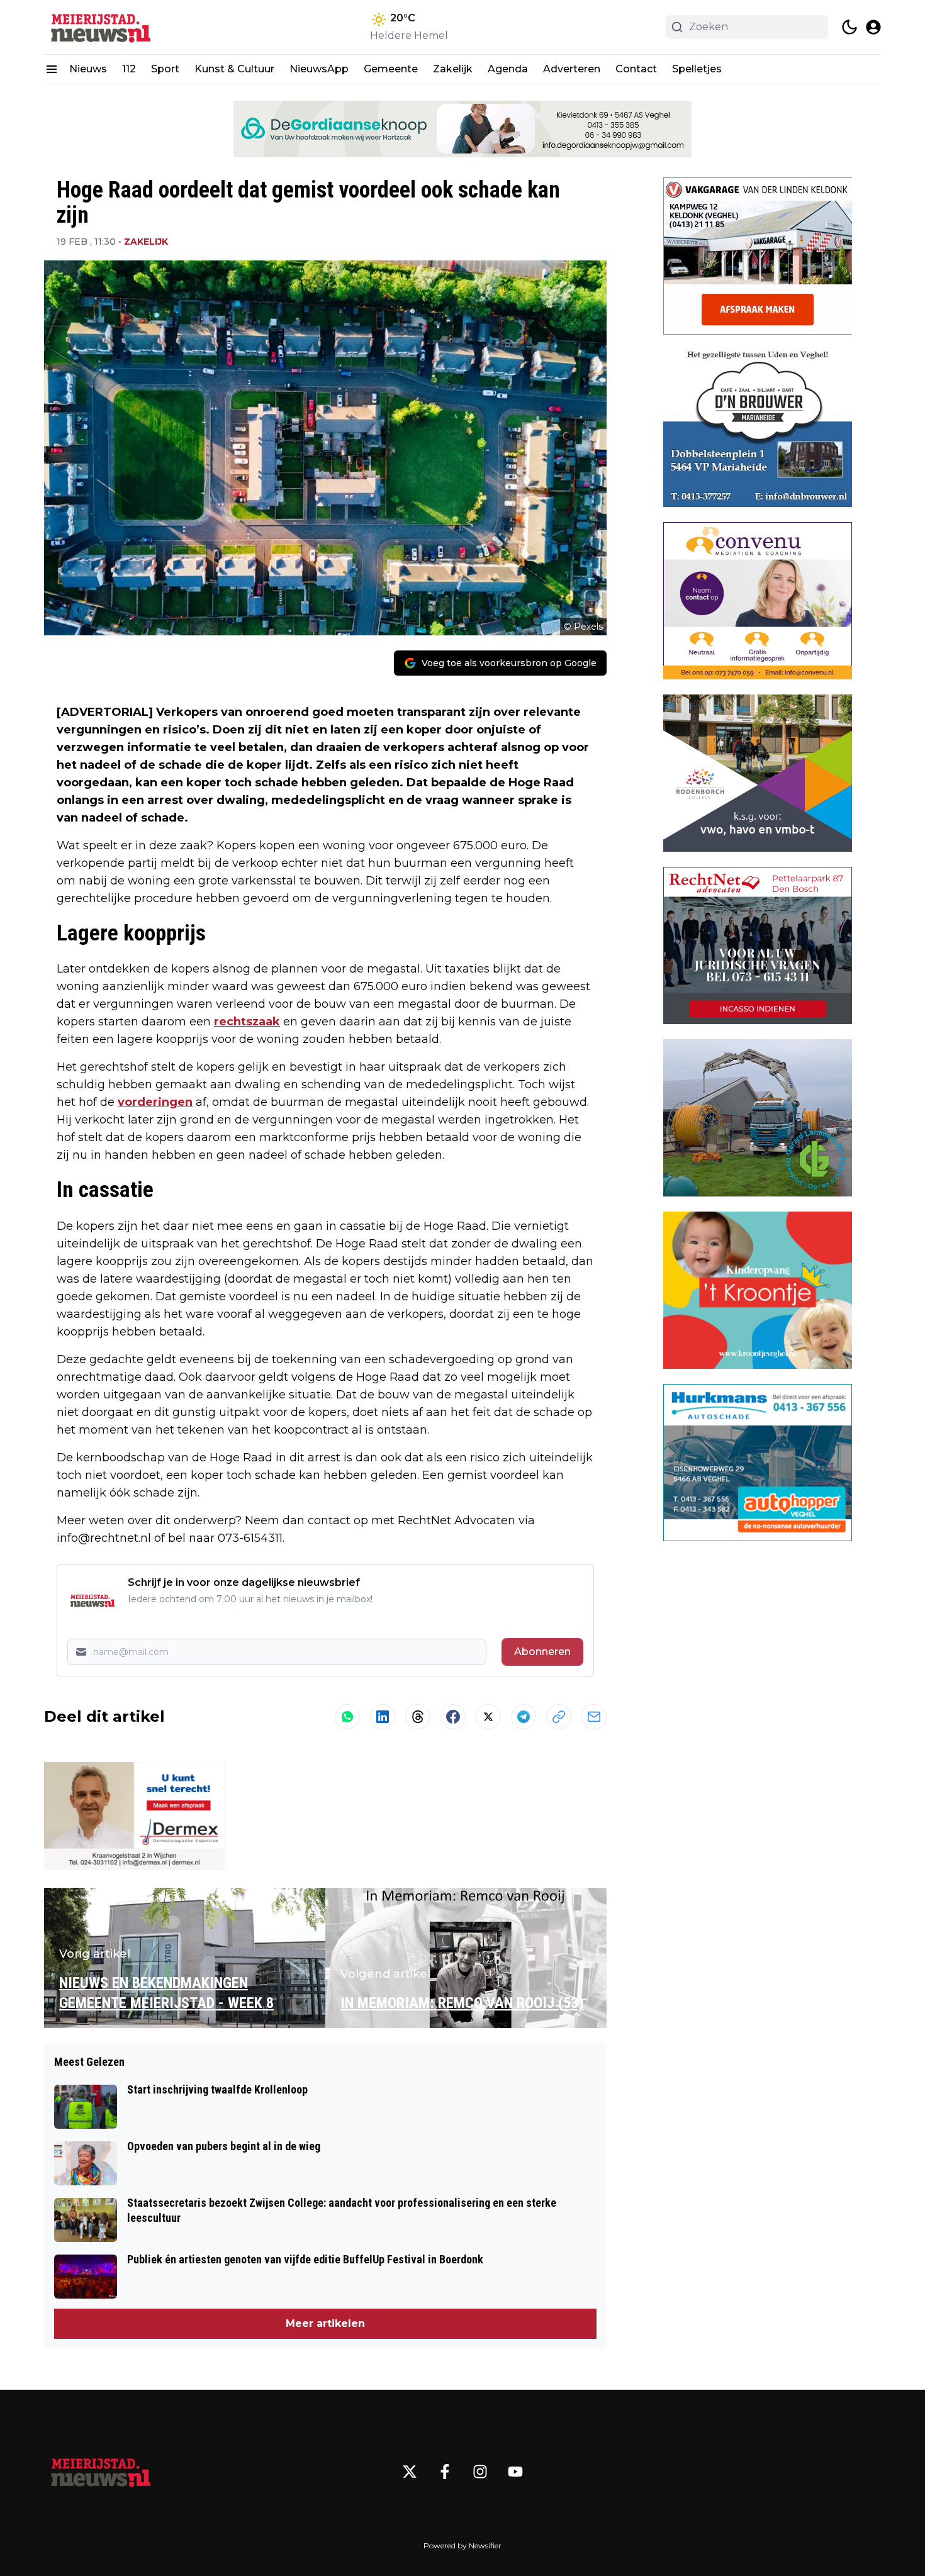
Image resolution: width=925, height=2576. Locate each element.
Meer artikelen (325, 2323)
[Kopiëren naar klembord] (559, 1717)
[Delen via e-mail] (594, 1717)
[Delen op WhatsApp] (347, 1717)
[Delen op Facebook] (453, 1717)
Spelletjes (697, 69)
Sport (165, 69)
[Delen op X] (488, 1717)
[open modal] (873, 27)
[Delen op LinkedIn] (383, 1717)
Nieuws (88, 69)
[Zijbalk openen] (52, 69)
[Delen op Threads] (418, 1717)
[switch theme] (849, 27)
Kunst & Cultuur (234, 69)
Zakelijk (453, 69)
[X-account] (410, 2472)
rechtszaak (247, 1022)
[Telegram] (524, 1717)
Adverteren (572, 69)
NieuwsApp (319, 69)
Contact (636, 69)
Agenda (508, 69)
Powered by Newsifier (462, 2545)
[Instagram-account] (480, 2472)
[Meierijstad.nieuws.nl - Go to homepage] (101, 2472)
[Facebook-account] (445, 2472)
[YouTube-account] (515, 2472)
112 (129, 69)
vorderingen (155, 1102)
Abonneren (542, 1652)
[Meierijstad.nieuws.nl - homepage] (101, 27)
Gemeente (391, 69)
